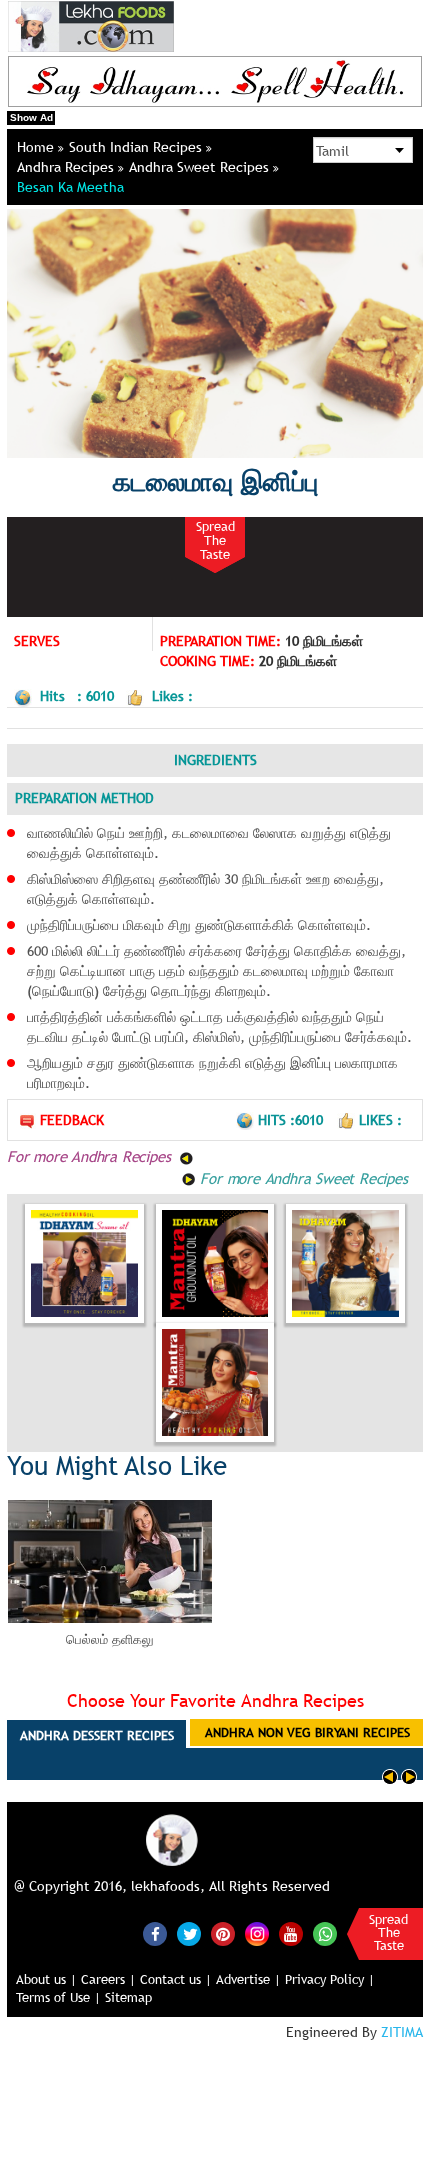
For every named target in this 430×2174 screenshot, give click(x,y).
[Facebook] (155, 1934)
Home (37, 147)
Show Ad (31, 117)
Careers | (108, 1979)
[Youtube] (291, 1934)
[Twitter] (189, 1934)
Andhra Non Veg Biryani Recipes (307, 1732)
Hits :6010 (292, 1120)
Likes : (380, 1120)
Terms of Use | (58, 1997)
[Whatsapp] (325, 1934)
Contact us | (176, 1979)
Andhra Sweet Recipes (201, 167)
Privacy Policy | (330, 1979)
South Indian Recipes (137, 147)
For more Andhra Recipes (91, 1156)
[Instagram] (257, 1932)
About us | (46, 1979)
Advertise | (248, 1979)
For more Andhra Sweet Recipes (302, 1178)
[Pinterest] (223, 1934)
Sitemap (128, 1997)
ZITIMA (402, 2032)
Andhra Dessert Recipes (97, 1735)
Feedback (72, 1120)
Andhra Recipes (67, 167)
